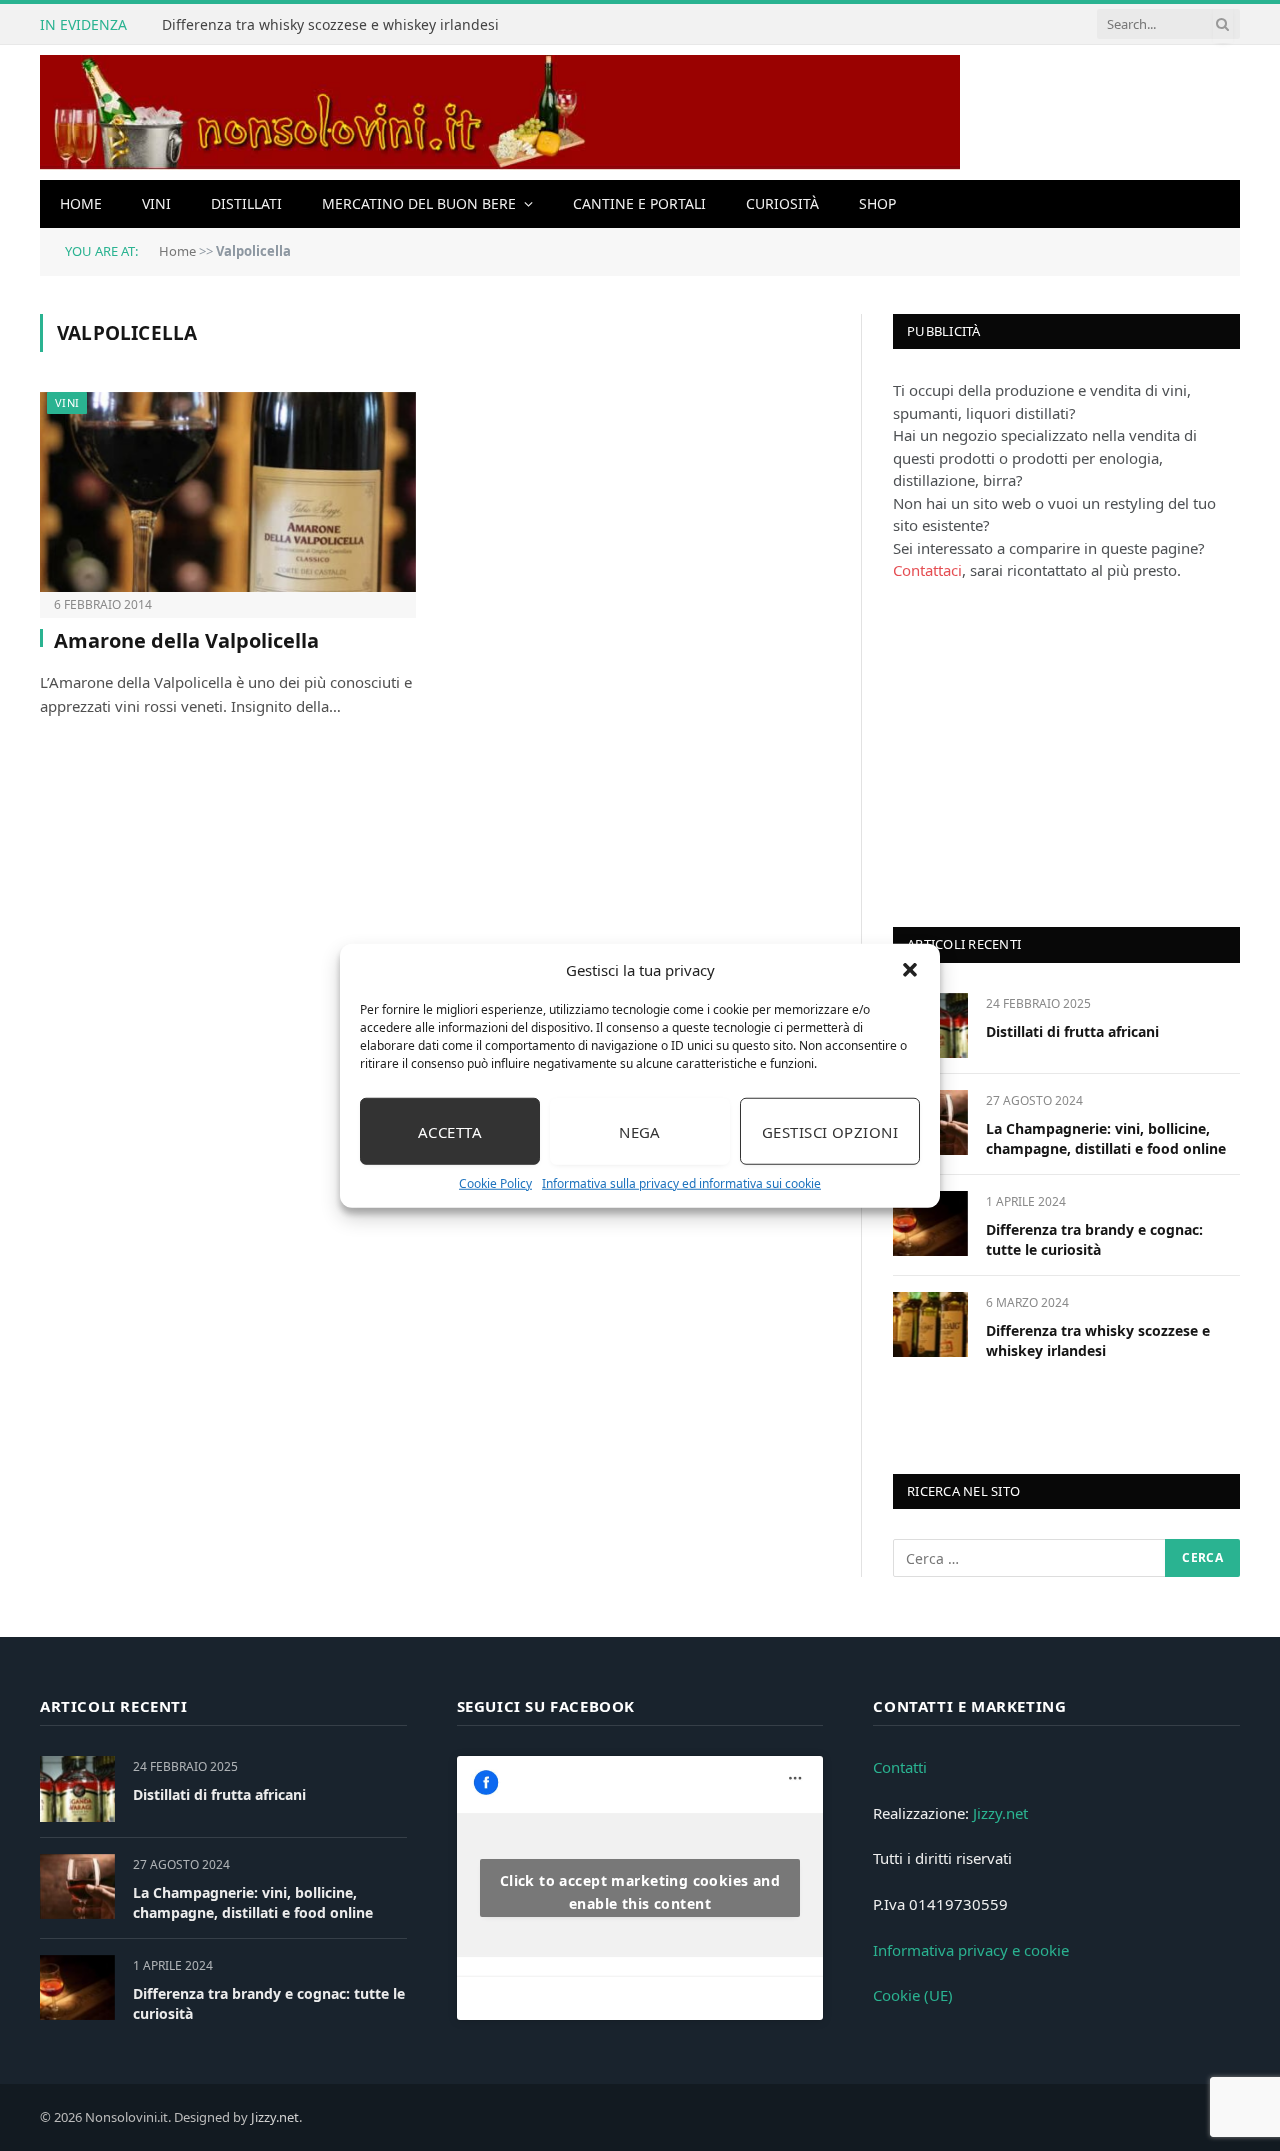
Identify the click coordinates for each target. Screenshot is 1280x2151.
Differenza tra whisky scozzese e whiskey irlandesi (330, 25)
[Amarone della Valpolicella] (228, 492)
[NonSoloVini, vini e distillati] (500, 112)
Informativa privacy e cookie (971, 1950)
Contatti (900, 1767)
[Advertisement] (1043, 752)
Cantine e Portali (639, 203)
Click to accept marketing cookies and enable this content (640, 1892)
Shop (877, 203)
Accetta (450, 1131)
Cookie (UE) (913, 1995)
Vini (156, 203)
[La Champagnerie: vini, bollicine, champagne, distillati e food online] (77, 1886)
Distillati (246, 203)
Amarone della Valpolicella (186, 640)
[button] (910, 970)
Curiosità (782, 203)
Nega (640, 1131)
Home (81, 203)
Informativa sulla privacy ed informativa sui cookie (681, 1183)
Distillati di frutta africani (1072, 1031)
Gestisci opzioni (830, 1131)
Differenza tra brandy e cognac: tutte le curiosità (1094, 1239)
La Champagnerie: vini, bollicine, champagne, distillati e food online (1106, 1138)
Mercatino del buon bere (419, 203)
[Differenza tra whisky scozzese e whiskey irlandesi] (930, 1324)
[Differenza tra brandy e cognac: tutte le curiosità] (930, 1223)
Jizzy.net (1000, 1813)
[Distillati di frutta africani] (77, 1788)
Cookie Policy (495, 1183)
